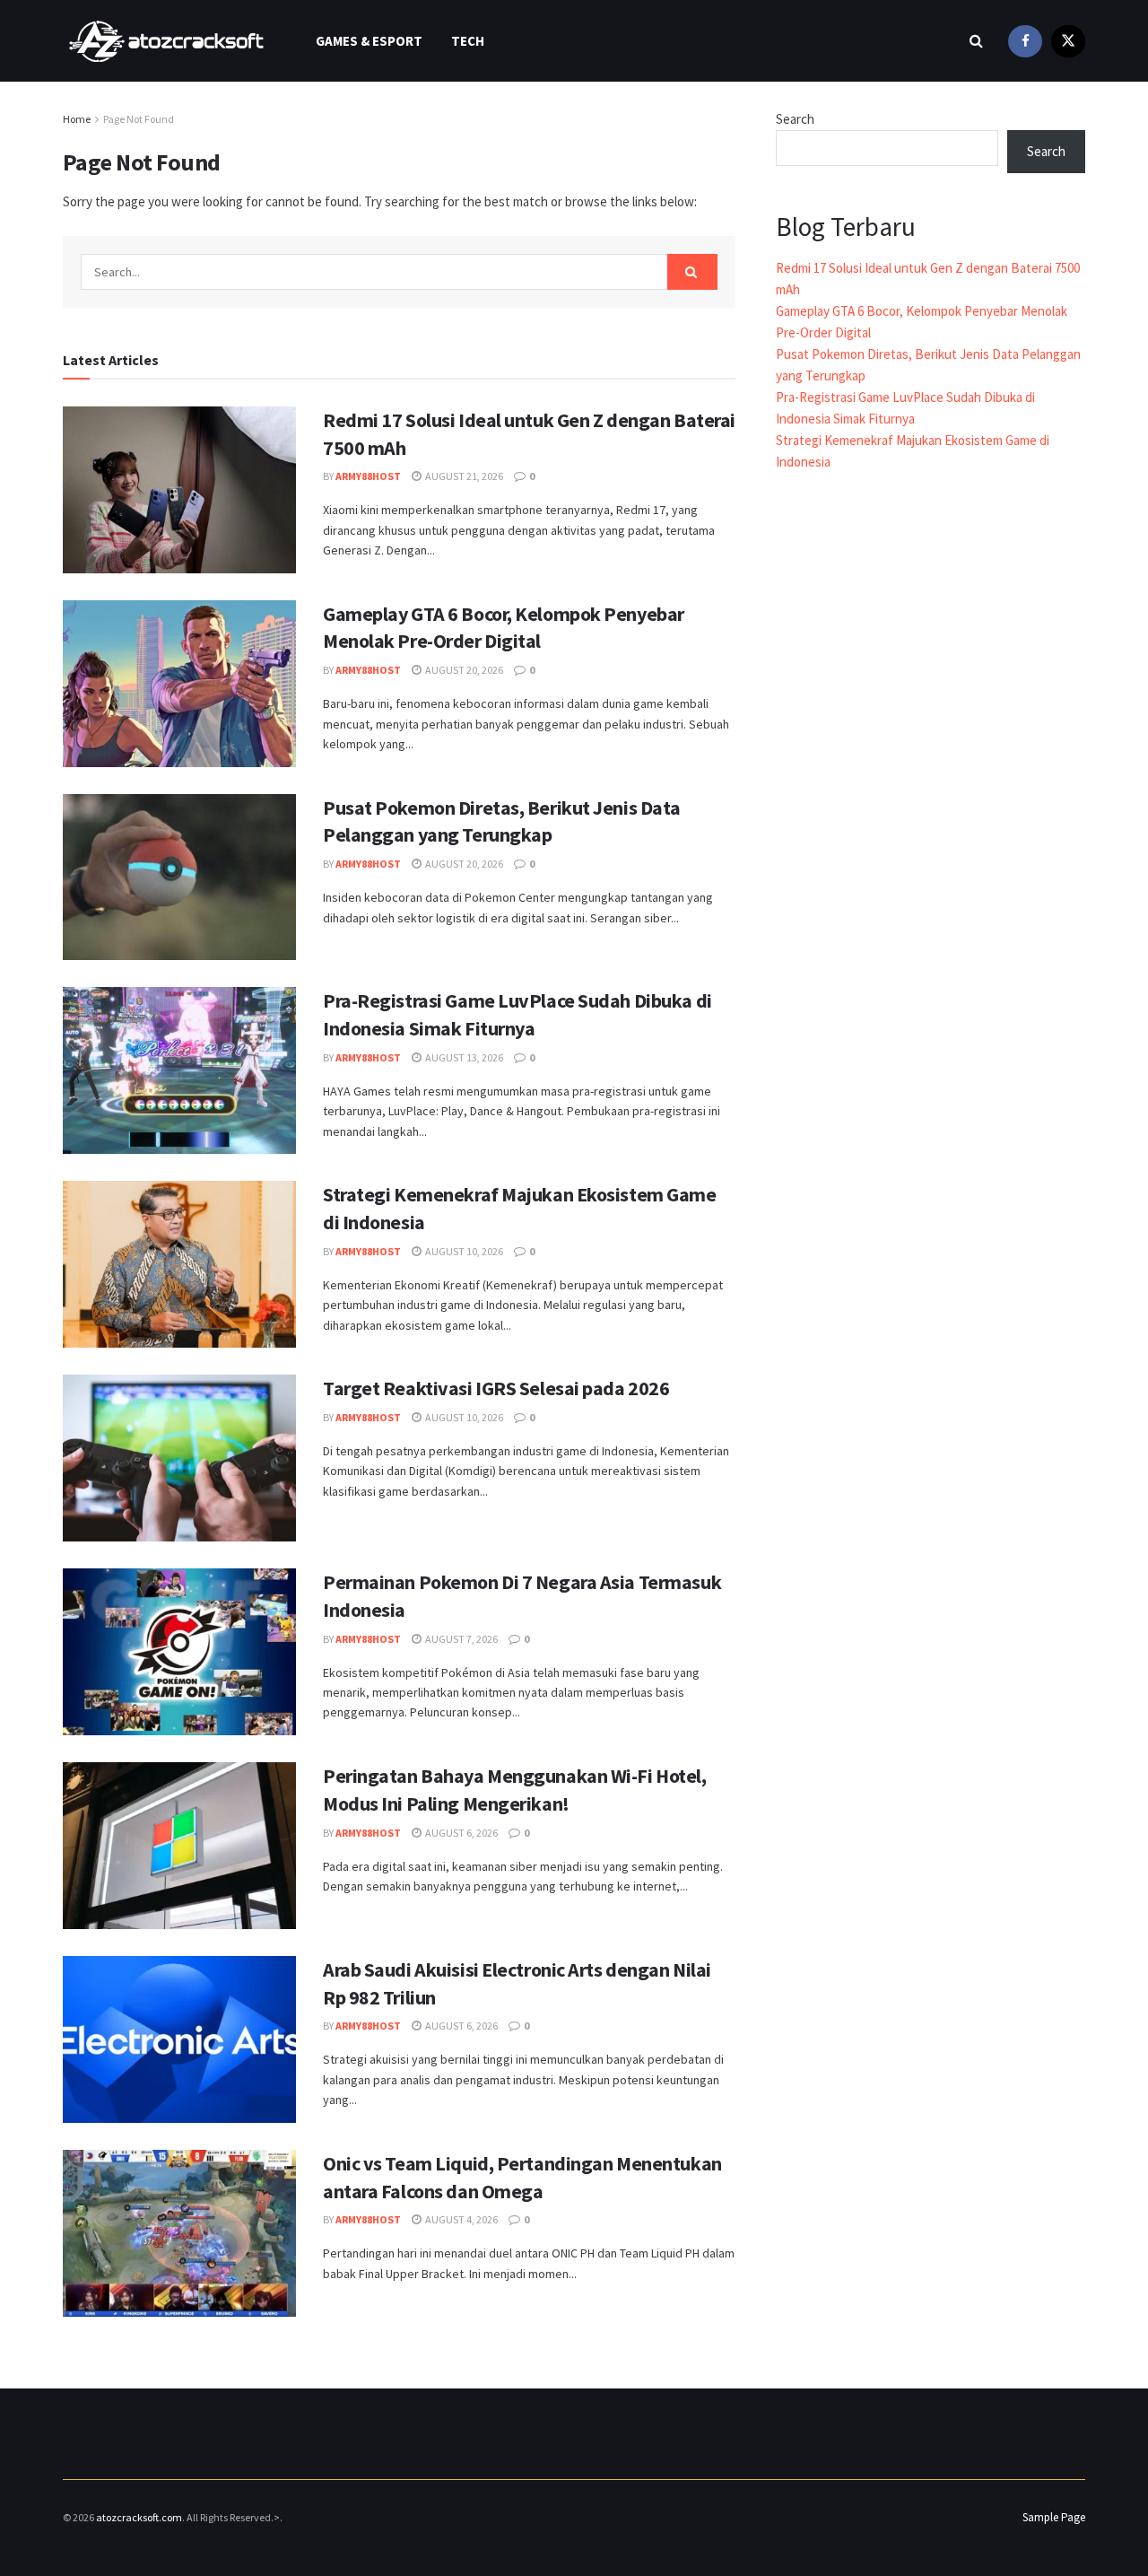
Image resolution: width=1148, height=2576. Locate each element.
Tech (468, 41)
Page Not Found (139, 119)
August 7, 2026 (461, 1639)
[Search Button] (692, 272)
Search (795, 119)
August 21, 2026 (463, 476)
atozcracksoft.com (139, 2517)
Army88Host (368, 476)
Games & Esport (369, 41)
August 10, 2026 (463, 1251)
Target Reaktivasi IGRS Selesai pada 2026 (496, 1388)
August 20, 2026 (463, 670)
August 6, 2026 (461, 1833)
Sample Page (1054, 2517)
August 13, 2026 (463, 1057)
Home (77, 119)
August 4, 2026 (461, 2219)
